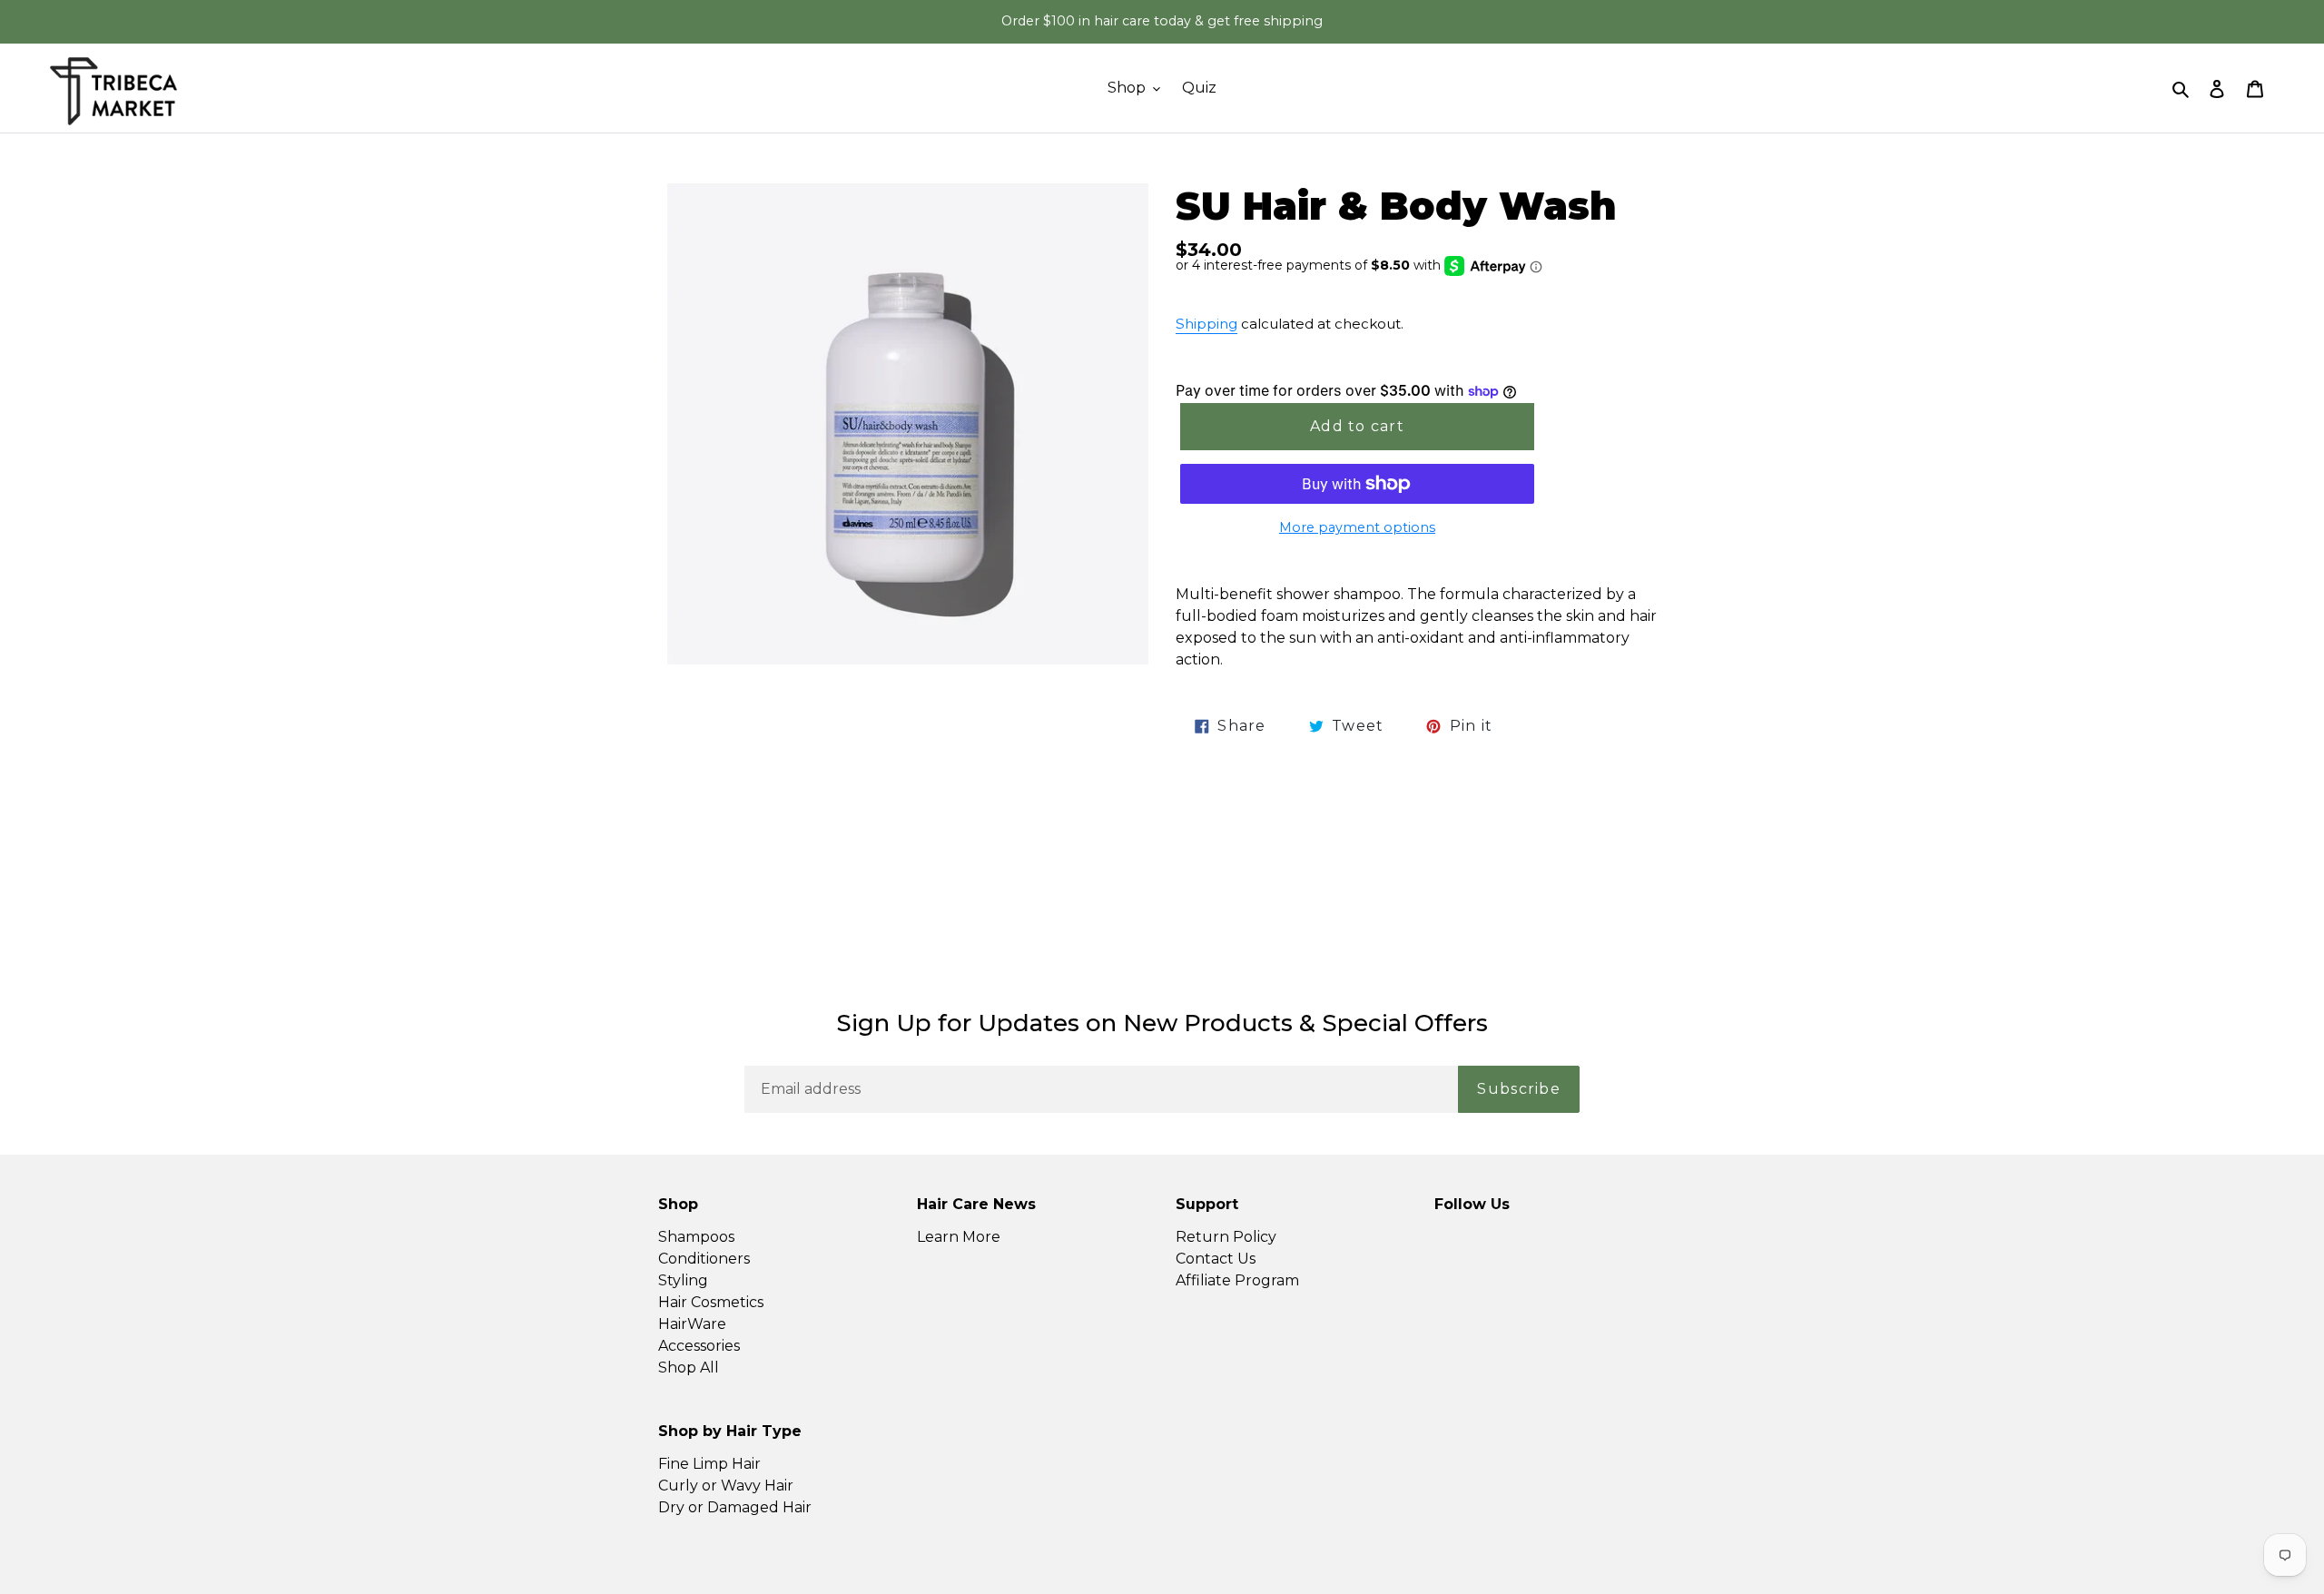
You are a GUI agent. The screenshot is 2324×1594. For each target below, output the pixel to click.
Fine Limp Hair (709, 1464)
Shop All (689, 1368)
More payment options (1357, 527)
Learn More (959, 1237)
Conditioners (704, 1259)
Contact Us (1216, 1259)
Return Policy (1226, 1237)
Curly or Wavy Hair (726, 1486)
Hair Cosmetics (711, 1302)
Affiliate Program (1237, 1280)
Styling (683, 1280)
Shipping (1206, 324)
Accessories (699, 1346)
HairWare (692, 1324)
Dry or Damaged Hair (735, 1507)
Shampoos (696, 1237)
